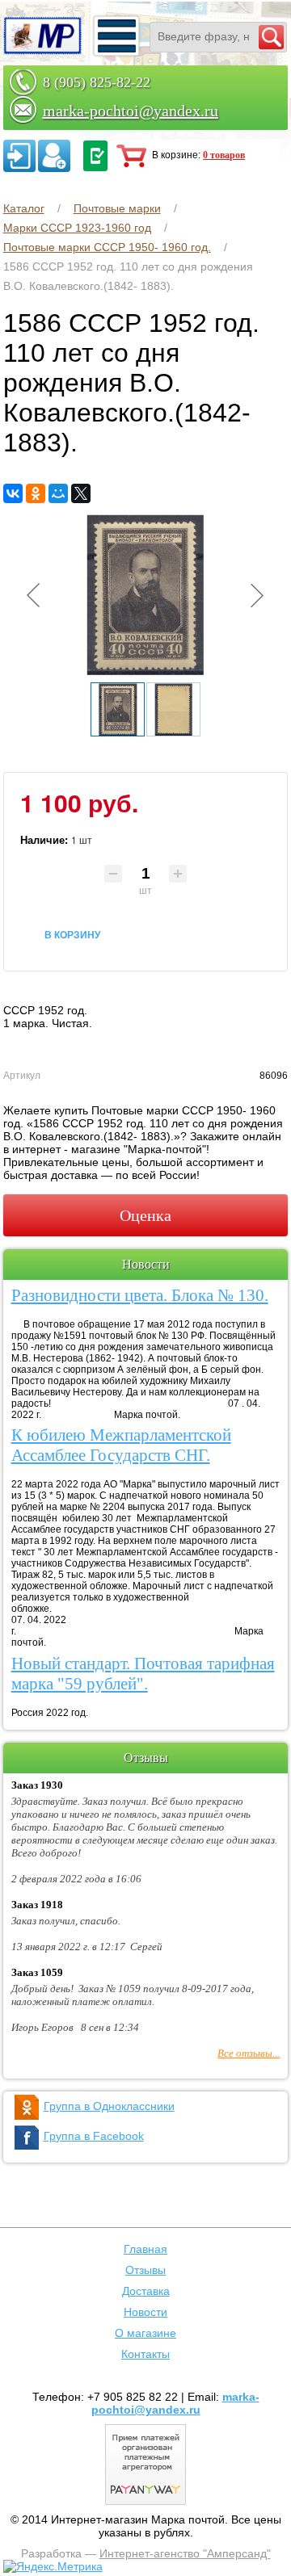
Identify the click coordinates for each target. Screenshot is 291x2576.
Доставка (146, 2291)
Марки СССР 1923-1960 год (77, 228)
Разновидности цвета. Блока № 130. (140, 1295)
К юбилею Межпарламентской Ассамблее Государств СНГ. (121, 1445)
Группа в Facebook (94, 2136)
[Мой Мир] (58, 493)
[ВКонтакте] (13, 493)
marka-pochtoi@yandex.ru (131, 111)
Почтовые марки (117, 208)
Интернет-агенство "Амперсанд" (185, 2553)
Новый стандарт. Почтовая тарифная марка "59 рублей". (143, 1674)
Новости (145, 2312)
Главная (145, 2249)
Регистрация (54, 156)
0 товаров (224, 155)
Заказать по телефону (95, 156)
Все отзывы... (249, 2053)
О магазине (145, 2333)
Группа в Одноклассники (109, 2106)
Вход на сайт (19, 156)
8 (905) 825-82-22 (97, 82)
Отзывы (145, 2270)
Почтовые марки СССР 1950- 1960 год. (107, 247)
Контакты (145, 2354)
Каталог (24, 208)
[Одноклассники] (36, 493)
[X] (81, 493)
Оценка (145, 1215)
